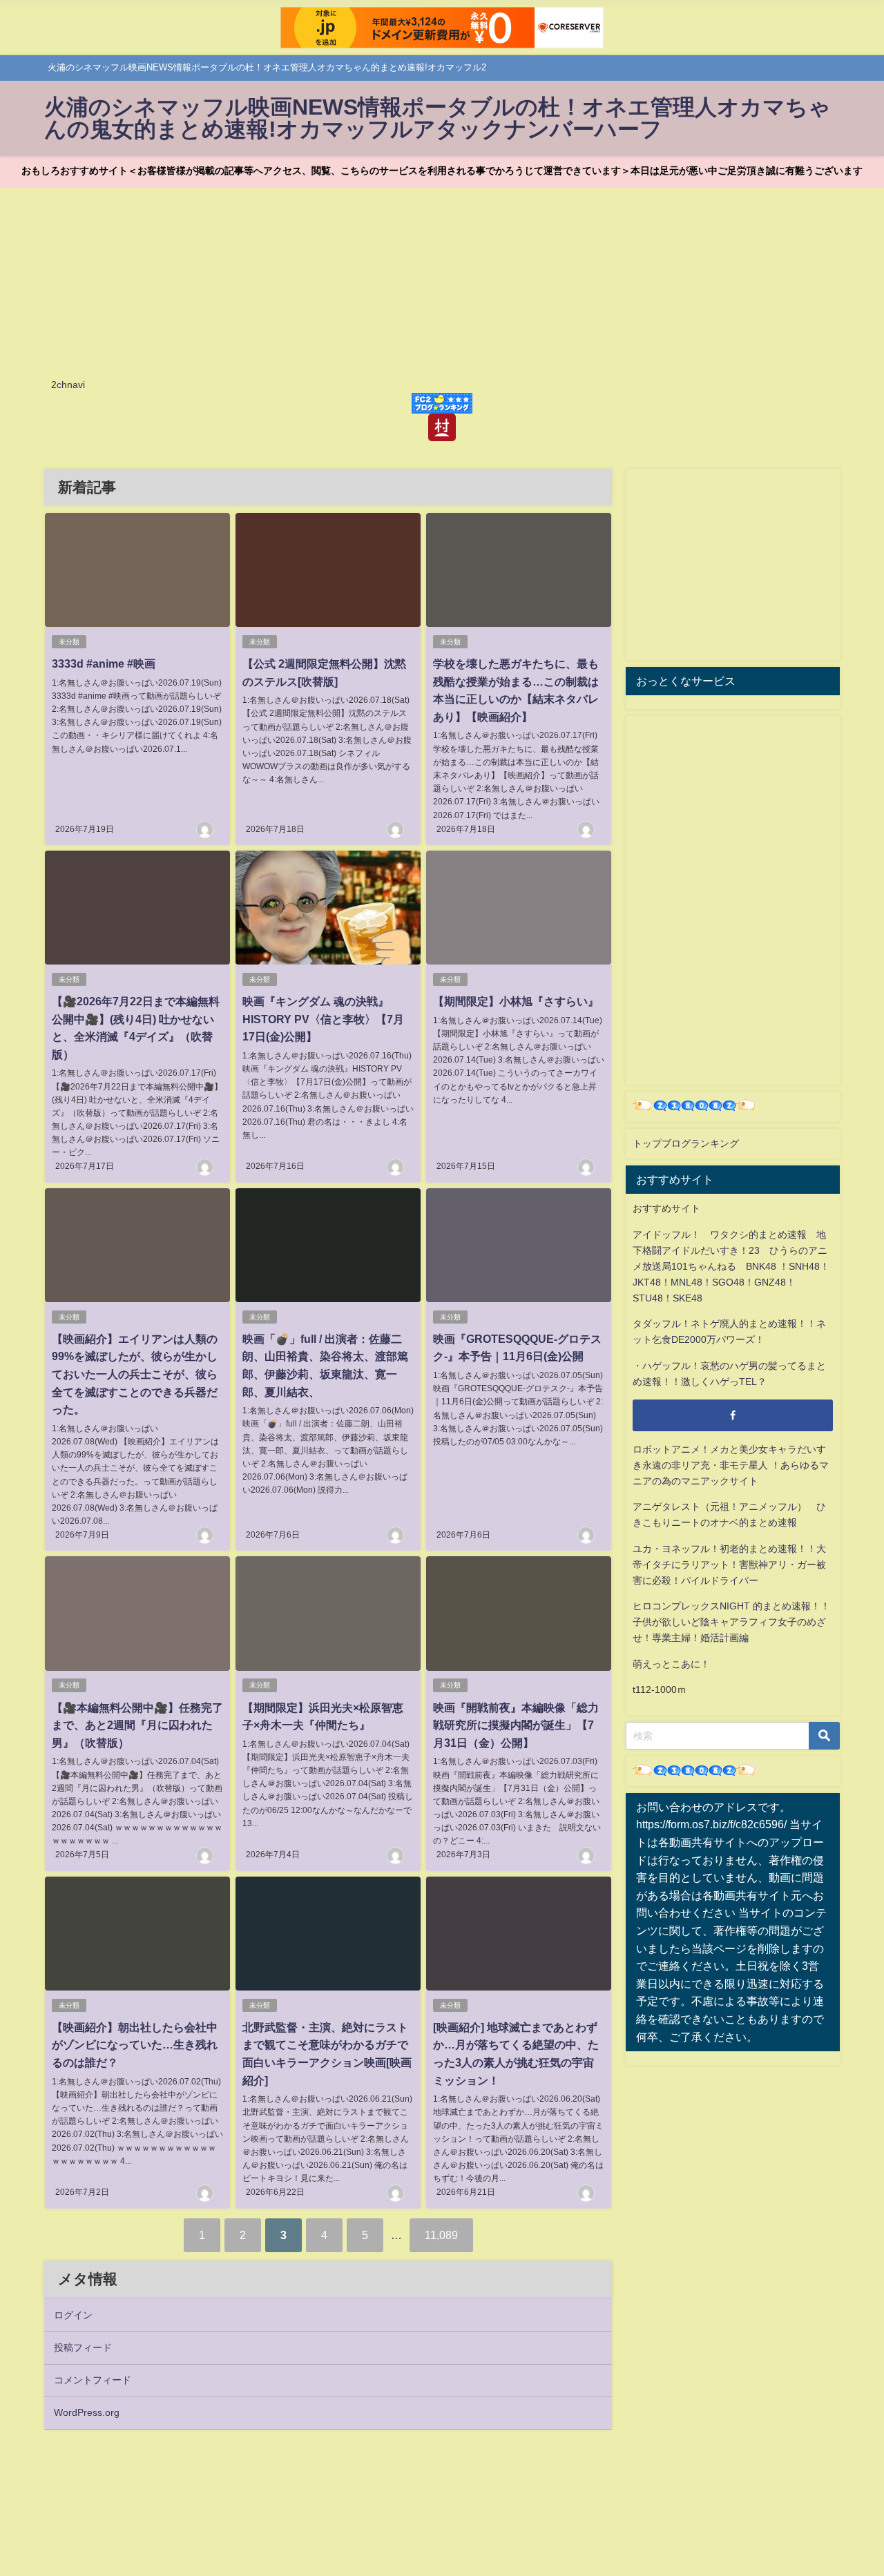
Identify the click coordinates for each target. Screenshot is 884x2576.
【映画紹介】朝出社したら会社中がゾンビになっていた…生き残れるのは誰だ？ (135, 2045)
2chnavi (68, 385)
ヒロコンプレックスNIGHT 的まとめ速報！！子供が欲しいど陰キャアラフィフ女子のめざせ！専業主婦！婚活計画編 (731, 1622)
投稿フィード (83, 2347)
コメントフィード (93, 2380)
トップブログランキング (686, 1143)
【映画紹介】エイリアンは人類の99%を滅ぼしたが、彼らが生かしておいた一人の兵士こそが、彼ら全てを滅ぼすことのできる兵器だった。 (135, 1374)
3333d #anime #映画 (104, 664)
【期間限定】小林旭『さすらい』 (516, 1001)
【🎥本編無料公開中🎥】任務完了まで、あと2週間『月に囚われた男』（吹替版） (137, 1725)
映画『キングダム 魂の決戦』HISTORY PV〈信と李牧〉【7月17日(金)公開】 (323, 1019)
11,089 (441, 2235)
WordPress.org (87, 2412)
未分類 (69, 642)
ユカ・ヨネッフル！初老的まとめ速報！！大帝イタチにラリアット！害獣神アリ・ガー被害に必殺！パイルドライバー (729, 1565)
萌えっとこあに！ (671, 1664)
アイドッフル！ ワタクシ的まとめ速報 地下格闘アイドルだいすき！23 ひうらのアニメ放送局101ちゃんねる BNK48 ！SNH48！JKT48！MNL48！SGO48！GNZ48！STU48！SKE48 (731, 1266)
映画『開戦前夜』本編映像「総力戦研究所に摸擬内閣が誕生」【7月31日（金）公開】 (516, 1725)
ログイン (73, 2315)
